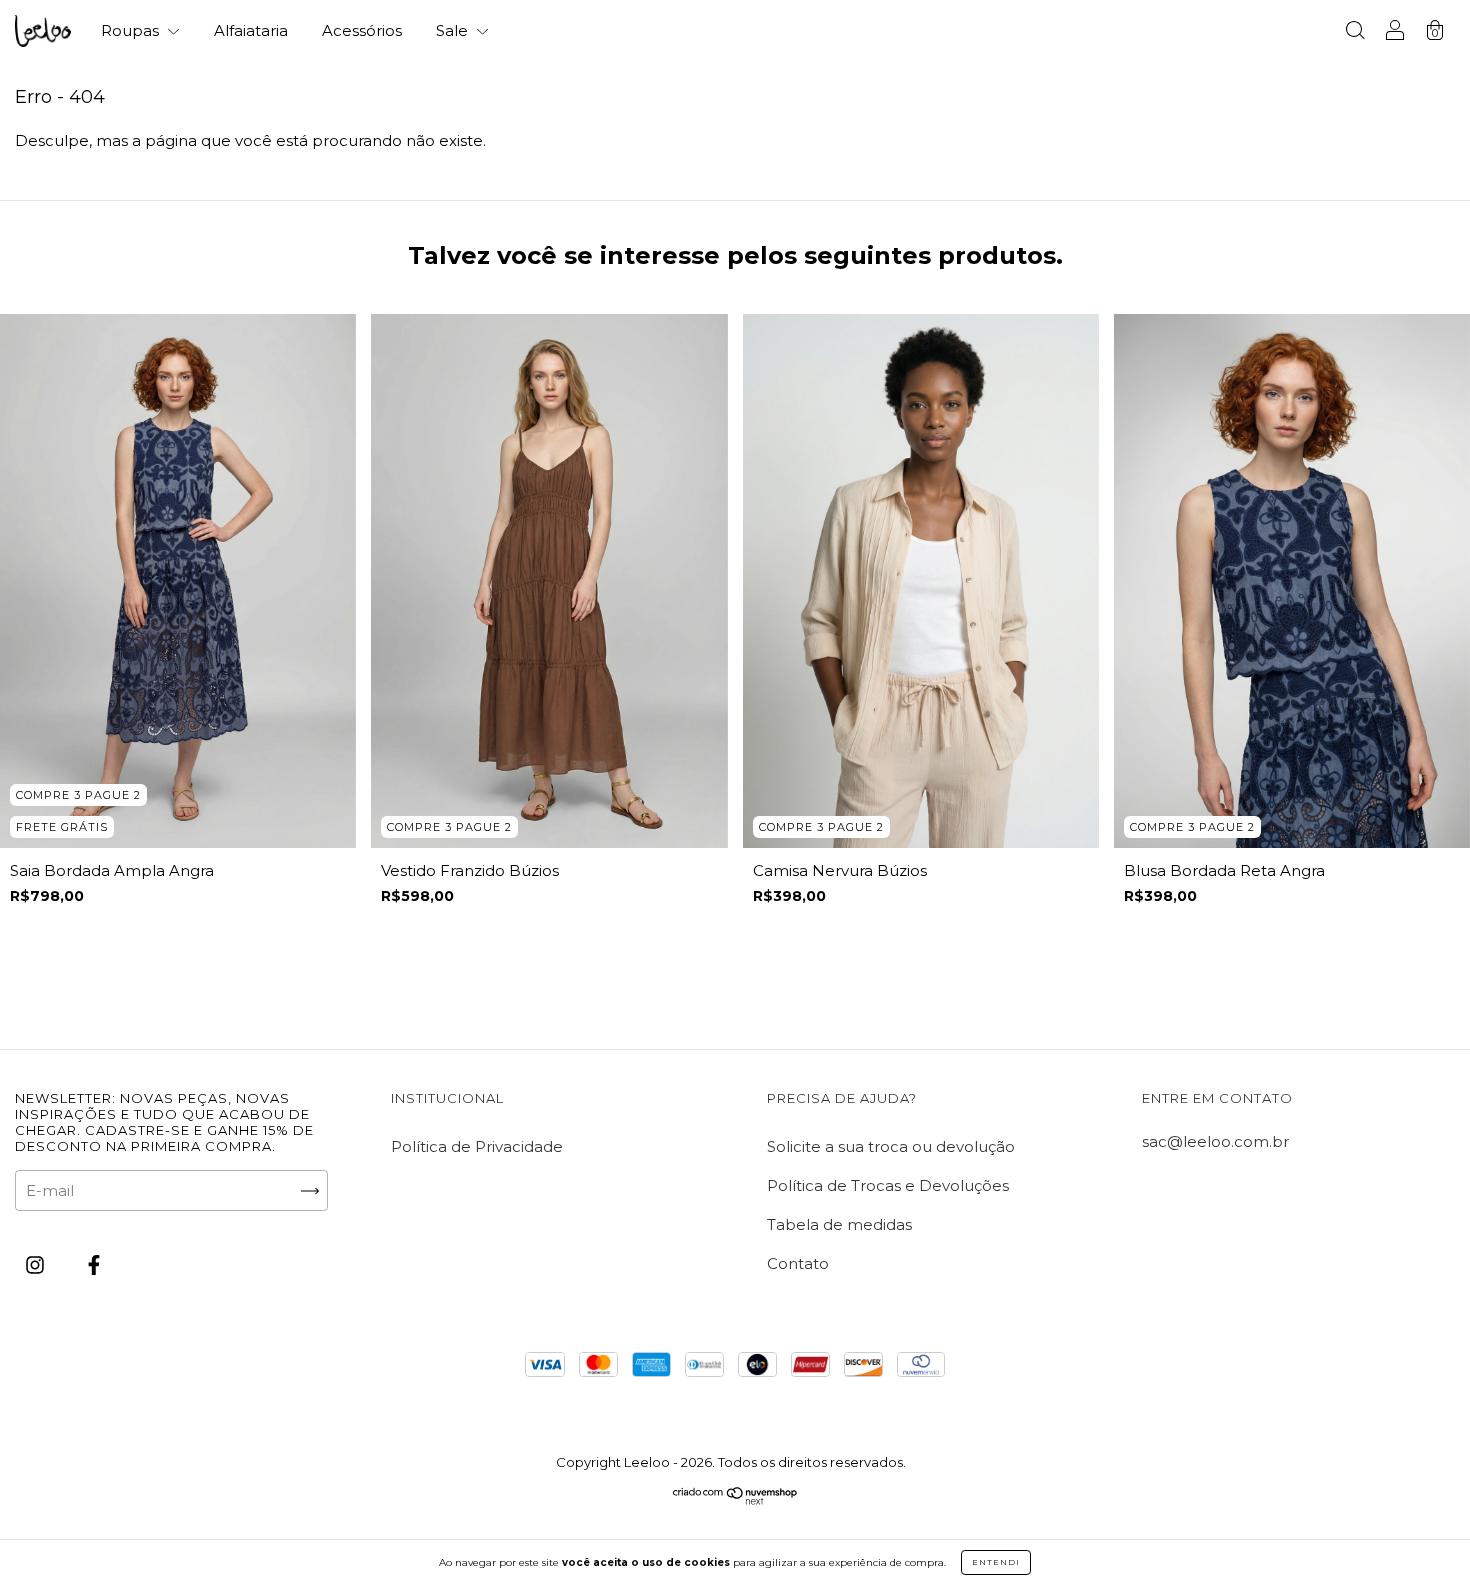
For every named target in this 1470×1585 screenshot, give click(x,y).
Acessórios (362, 30)
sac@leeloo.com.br (1215, 1141)
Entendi (996, 1562)
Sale (454, 30)
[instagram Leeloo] (37, 1265)
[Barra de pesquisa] (1355, 32)
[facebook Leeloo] (94, 1265)
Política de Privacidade (477, 1146)
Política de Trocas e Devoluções (888, 1185)
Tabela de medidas (839, 1224)
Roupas (132, 30)
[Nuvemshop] (735, 1499)
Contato (798, 1263)
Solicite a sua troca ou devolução (891, 1146)
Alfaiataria (251, 30)
